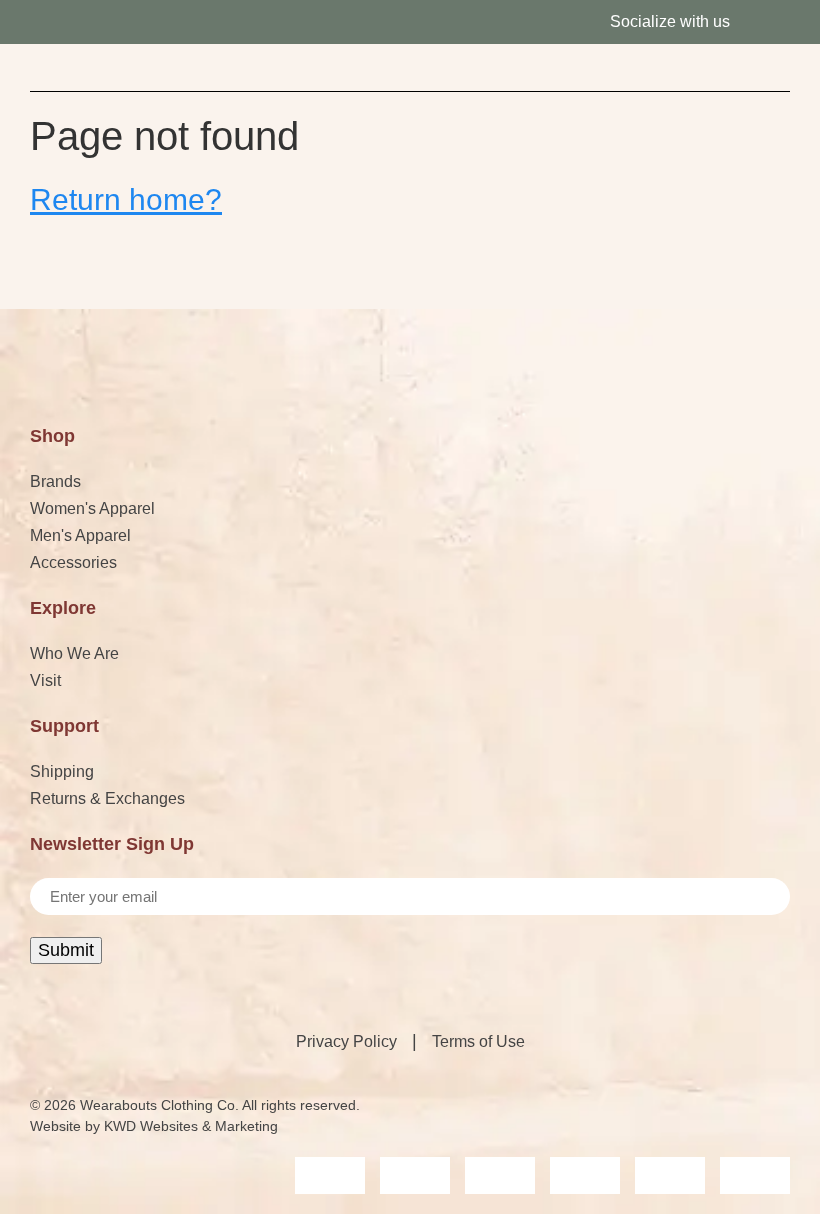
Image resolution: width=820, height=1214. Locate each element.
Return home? (126, 199)
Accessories (73, 562)
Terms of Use (478, 1041)
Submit (66, 950)
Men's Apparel (80, 535)
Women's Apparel (92, 508)
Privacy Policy (346, 1041)
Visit (45, 680)
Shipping (62, 771)
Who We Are (74, 653)
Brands (55, 481)
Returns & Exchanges (107, 798)
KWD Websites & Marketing (191, 1126)
